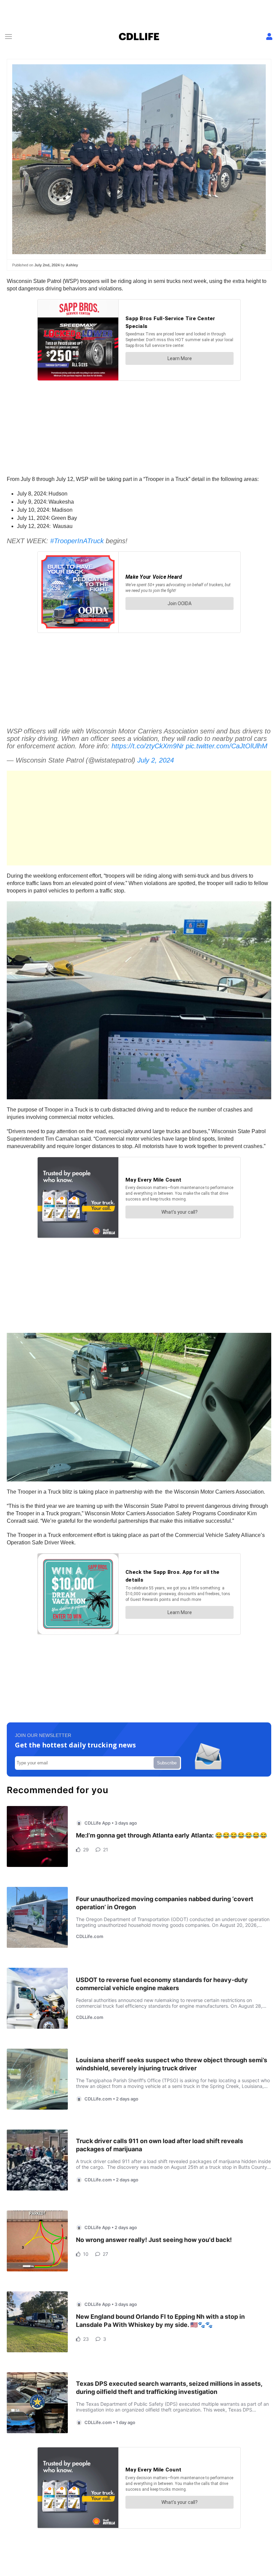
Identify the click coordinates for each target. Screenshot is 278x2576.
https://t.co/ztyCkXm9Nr (148, 746)
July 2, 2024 (156, 760)
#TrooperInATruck (77, 541)
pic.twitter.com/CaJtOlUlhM (227, 746)
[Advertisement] (139, 818)
